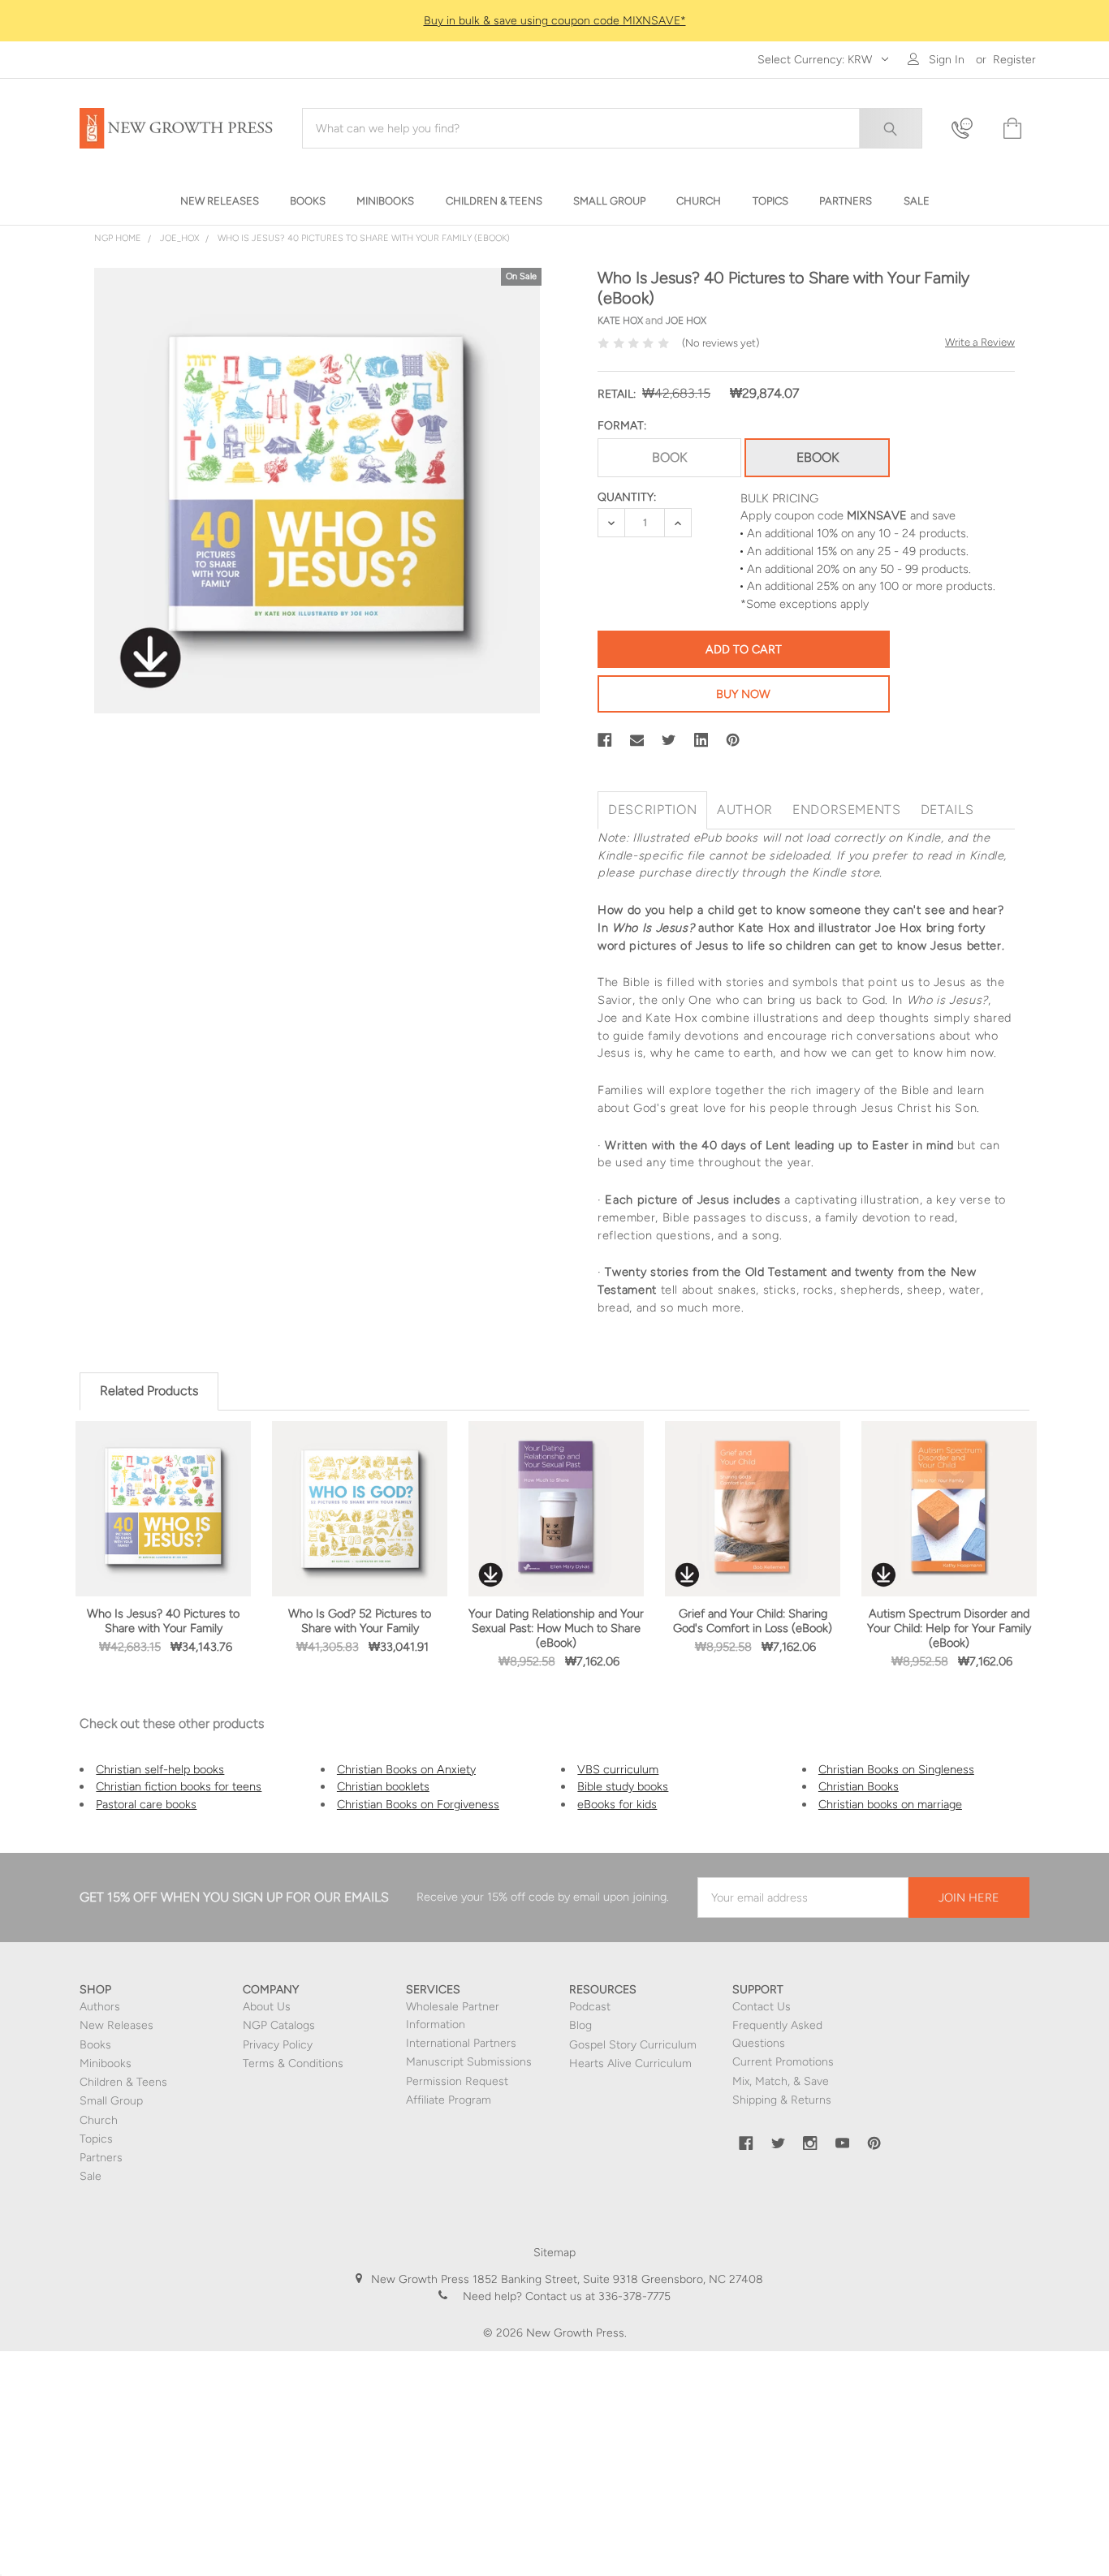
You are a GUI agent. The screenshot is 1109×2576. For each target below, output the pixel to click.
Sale (91, 2176)
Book (669, 457)
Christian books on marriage (890, 1804)
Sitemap (554, 2253)
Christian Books (859, 1786)
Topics (96, 2139)
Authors (100, 2007)
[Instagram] (810, 2143)
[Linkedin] (701, 740)
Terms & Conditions (293, 2063)
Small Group (111, 2101)
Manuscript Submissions (469, 2062)
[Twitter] (669, 740)
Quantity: (627, 497)
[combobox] (612, 128)
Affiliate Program (449, 2100)
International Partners (461, 2043)
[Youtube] (843, 2143)
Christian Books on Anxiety (406, 1769)
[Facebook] (605, 740)
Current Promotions (783, 2062)
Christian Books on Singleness (896, 1769)
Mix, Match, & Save (781, 2081)
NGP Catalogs (279, 2025)
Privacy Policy (278, 2045)
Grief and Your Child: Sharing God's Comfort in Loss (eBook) (753, 1621)
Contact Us (762, 2007)
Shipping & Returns (782, 2100)
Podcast (590, 2007)
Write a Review (980, 342)
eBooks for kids (617, 1804)
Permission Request (457, 2081)
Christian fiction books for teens (179, 1786)
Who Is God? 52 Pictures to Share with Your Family (360, 1621)
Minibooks (106, 2063)
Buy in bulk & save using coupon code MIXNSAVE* (555, 21)
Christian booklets (383, 1786)
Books (95, 2045)
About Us (267, 2007)
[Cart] (1011, 129)
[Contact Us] (967, 129)
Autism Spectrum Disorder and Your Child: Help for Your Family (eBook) (949, 1628)
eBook (818, 457)
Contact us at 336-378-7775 (596, 2296)
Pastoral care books (146, 1804)
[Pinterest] (733, 740)
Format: (622, 426)
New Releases (117, 2025)
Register (1014, 60)
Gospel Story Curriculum (633, 2045)
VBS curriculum (618, 1769)
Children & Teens (123, 2082)
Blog (580, 2025)
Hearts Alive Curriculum (630, 2063)
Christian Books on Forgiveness (418, 1804)
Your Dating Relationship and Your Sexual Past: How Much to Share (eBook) (556, 1628)
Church (99, 2120)
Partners (101, 2158)
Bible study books (623, 1786)
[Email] (637, 740)
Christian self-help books (160, 1769)
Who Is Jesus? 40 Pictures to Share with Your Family (163, 1621)
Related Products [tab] (149, 1391)
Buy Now (743, 694)
